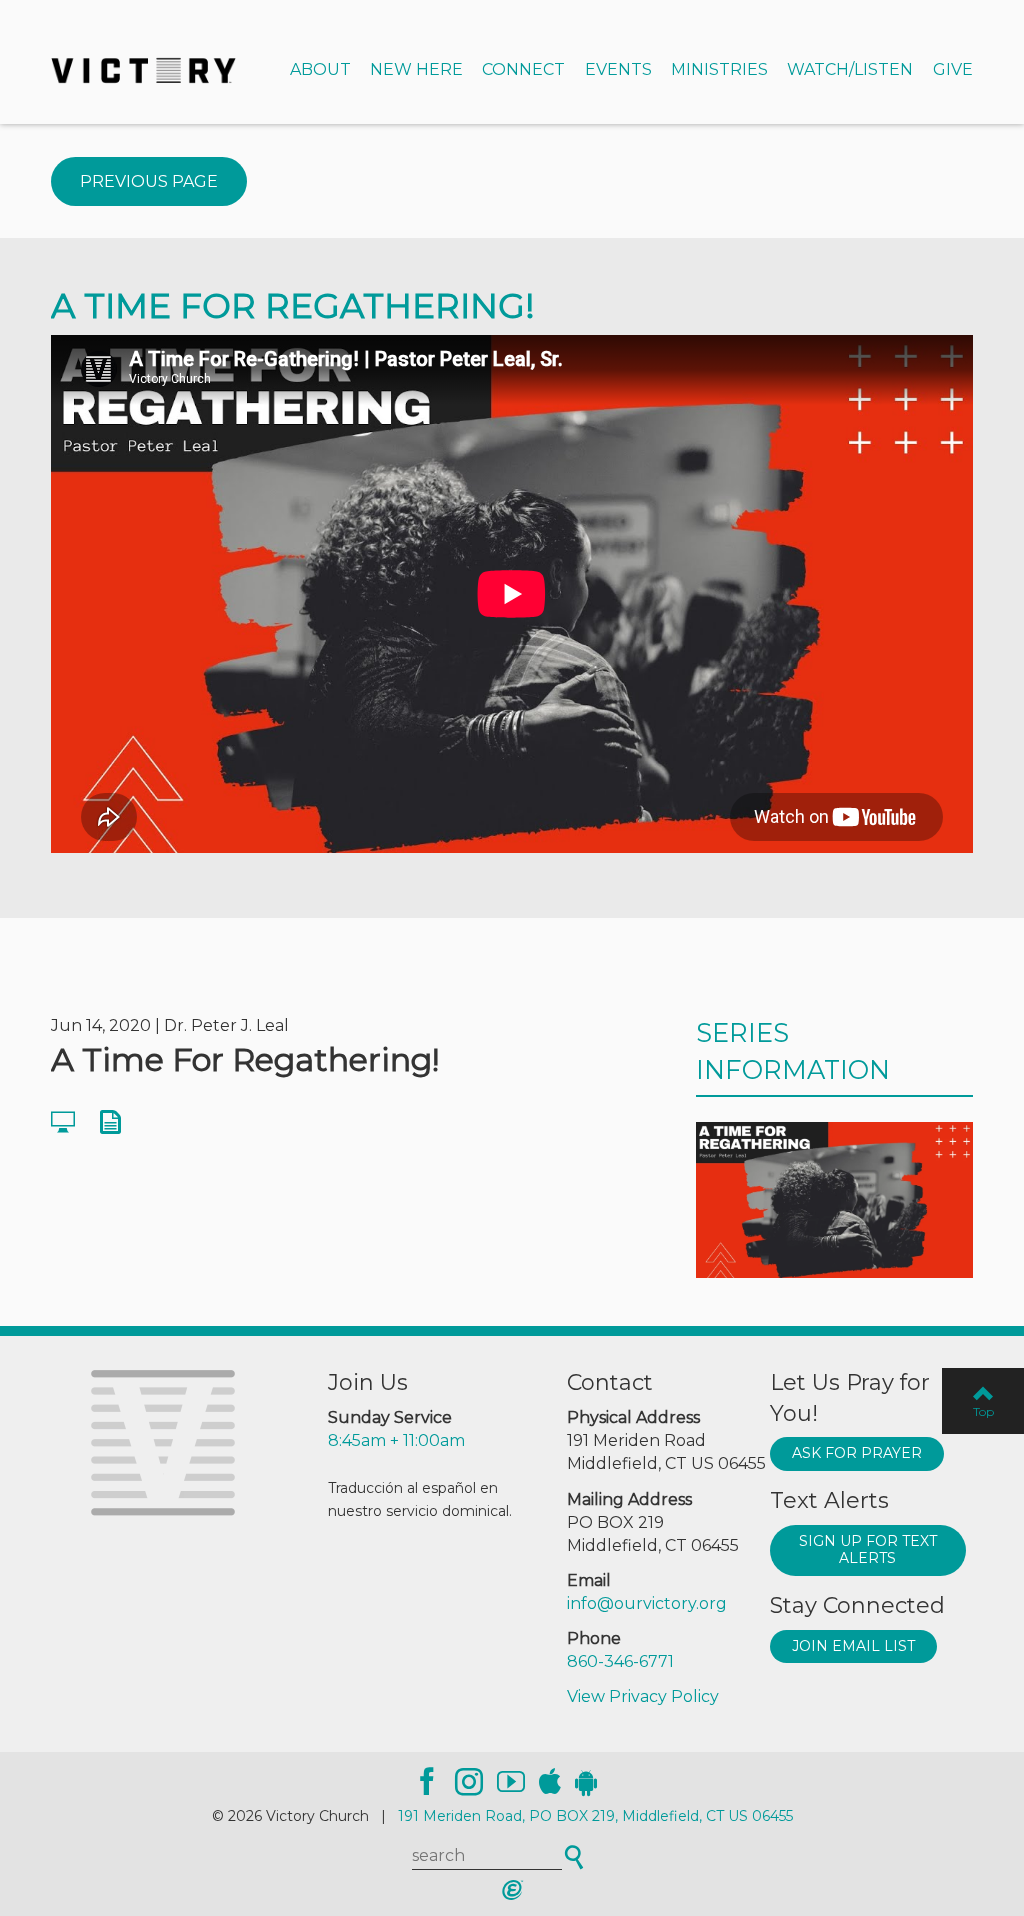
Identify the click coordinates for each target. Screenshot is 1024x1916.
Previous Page (149, 181)
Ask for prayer (857, 1453)
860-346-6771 (620, 1661)
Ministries (719, 69)
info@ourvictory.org (647, 1603)
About (320, 69)
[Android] (586, 1782)
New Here (416, 69)
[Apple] (550, 1782)
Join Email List (853, 1646)
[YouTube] (511, 1782)
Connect (523, 69)
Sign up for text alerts (868, 1550)
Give (953, 69)
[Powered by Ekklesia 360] (512, 1890)
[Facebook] (427, 1782)
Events (618, 69)
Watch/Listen (850, 69)
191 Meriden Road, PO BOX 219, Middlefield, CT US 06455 (595, 1816)
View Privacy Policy (643, 1696)
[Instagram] (469, 1782)
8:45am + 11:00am (396, 1440)
